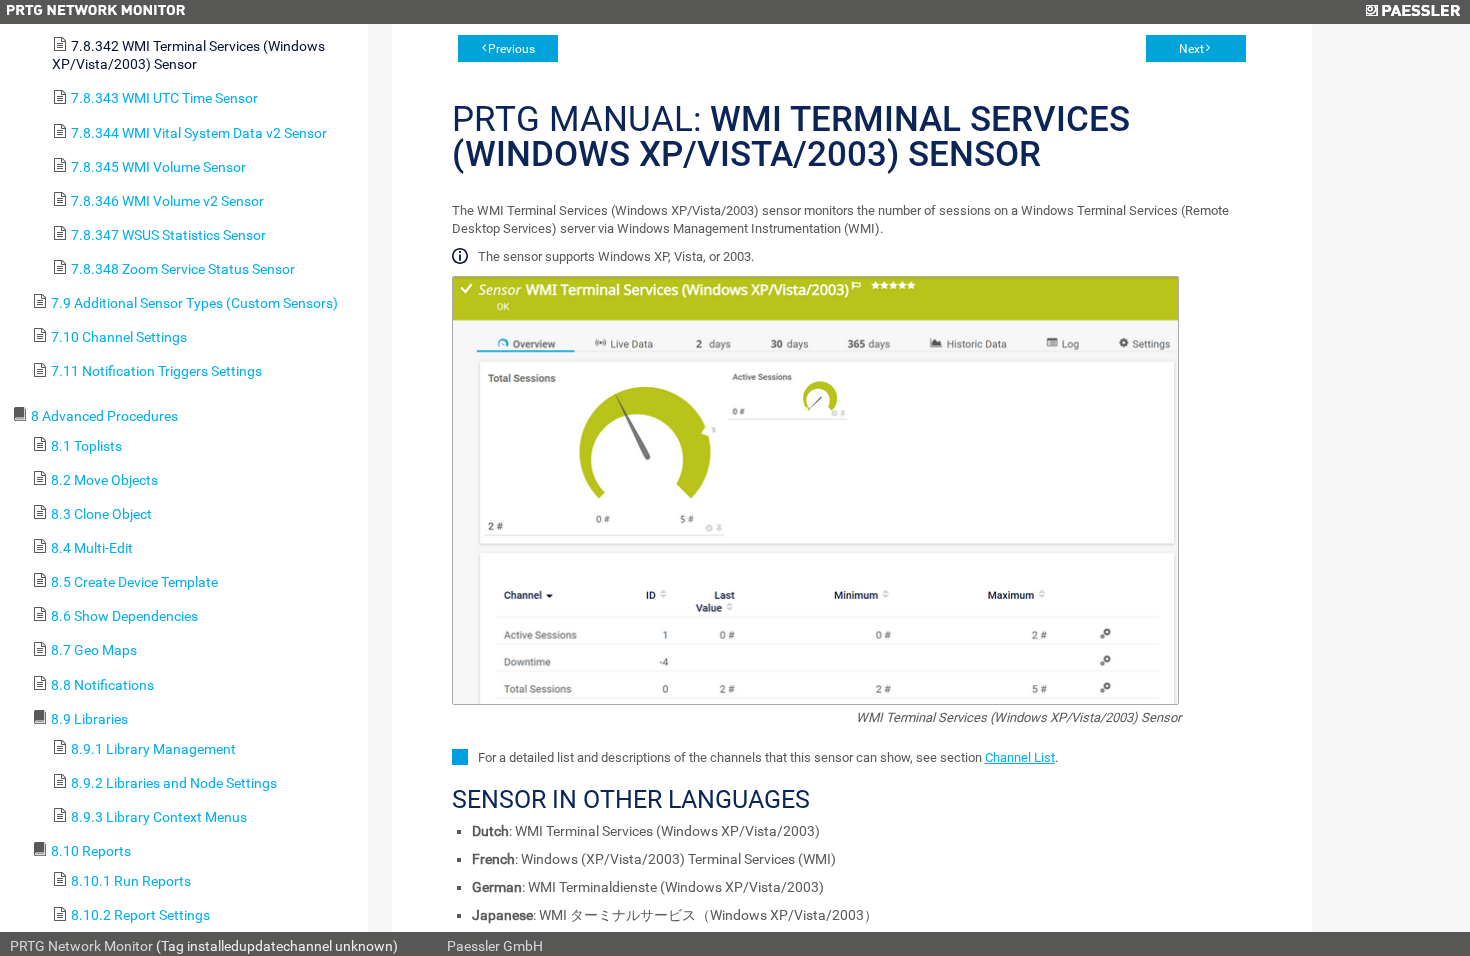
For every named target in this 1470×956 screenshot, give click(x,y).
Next (1191, 49)
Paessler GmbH (495, 946)
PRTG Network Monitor (81, 946)
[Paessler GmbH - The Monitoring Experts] (1412, 12)
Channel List (1020, 757)
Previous (511, 49)
